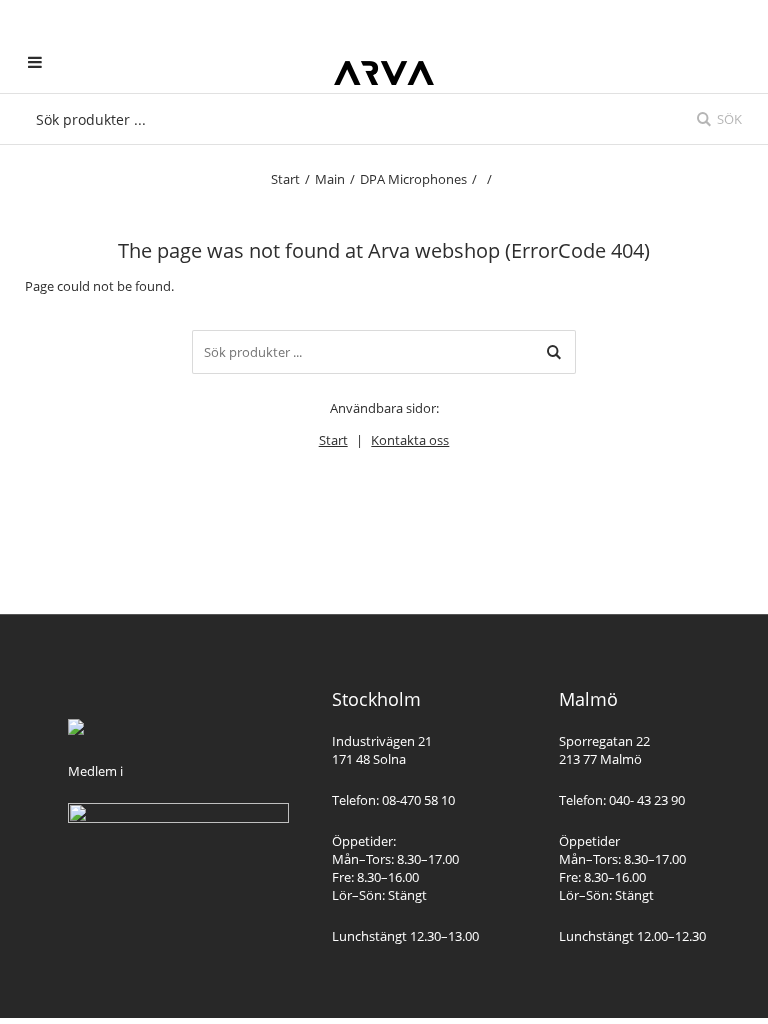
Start (285, 179)
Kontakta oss (410, 440)
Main (330, 179)
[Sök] (554, 352)
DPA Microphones (413, 179)
